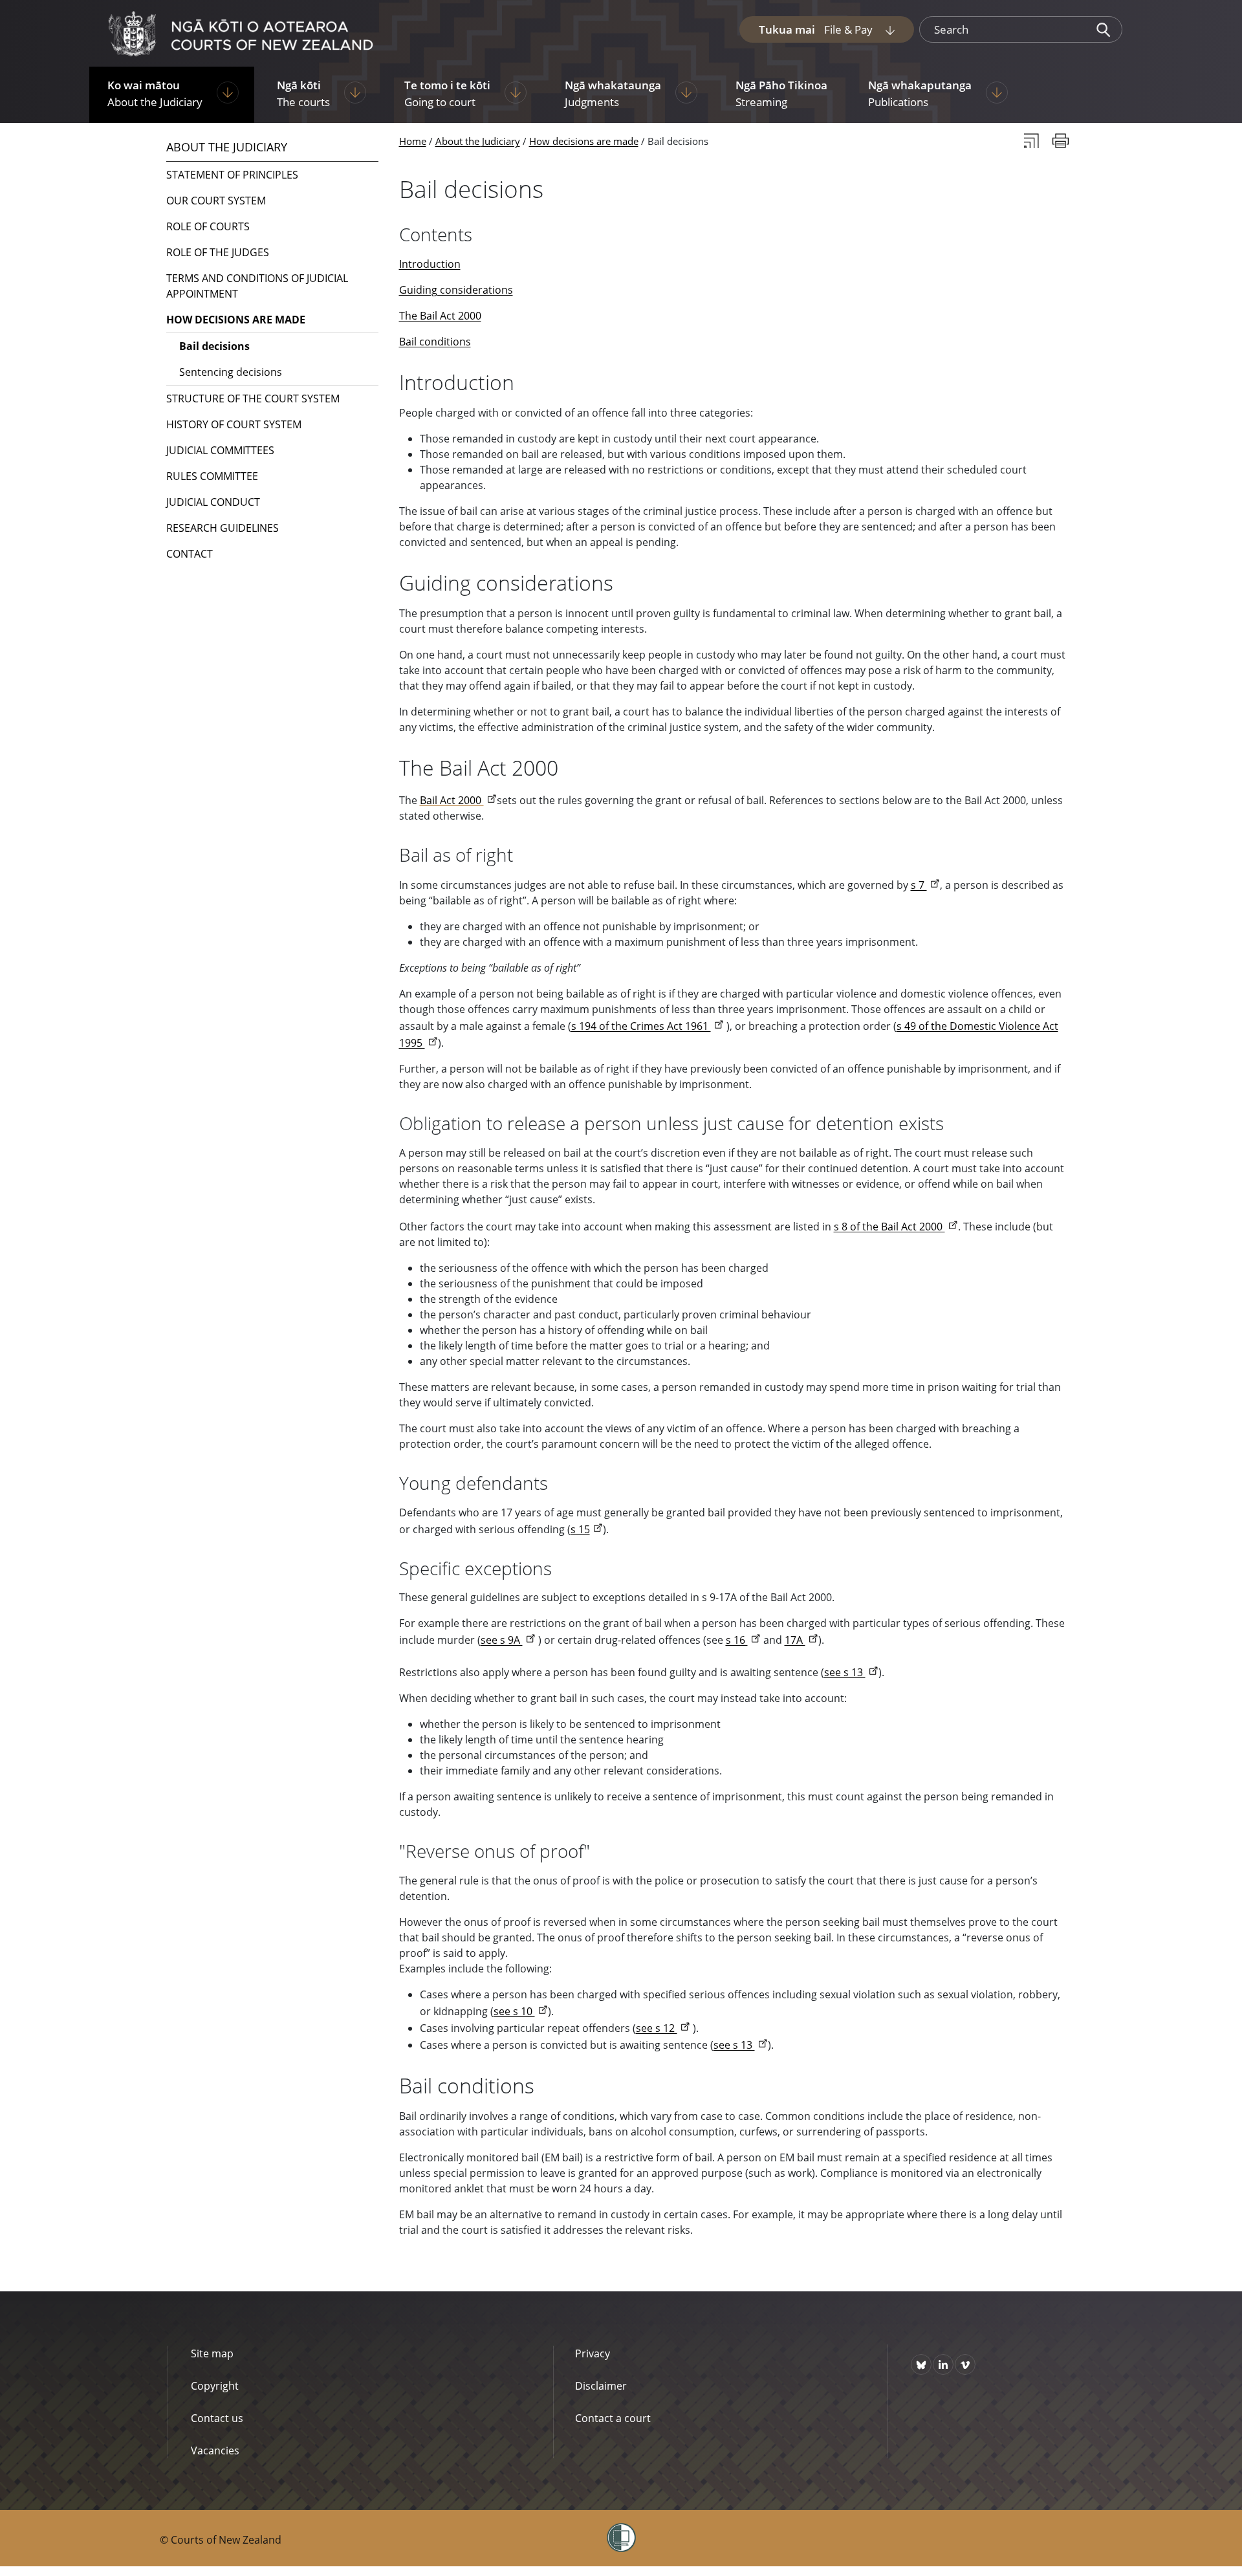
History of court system (234, 424)
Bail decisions (214, 346)
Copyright (215, 2386)
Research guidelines (223, 528)
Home (413, 141)
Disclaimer (601, 2386)
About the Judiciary (478, 141)
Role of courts (208, 226)
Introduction (430, 264)
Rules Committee (212, 476)
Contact (190, 554)
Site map (212, 2353)
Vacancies (215, 2450)
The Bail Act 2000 (440, 316)
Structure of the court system (253, 398)
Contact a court (613, 2418)
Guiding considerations (456, 290)
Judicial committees (220, 450)
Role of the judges (218, 252)
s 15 (580, 1529)
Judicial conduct (213, 502)
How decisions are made (584, 141)
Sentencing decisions (231, 372)
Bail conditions (435, 342)
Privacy (593, 2353)
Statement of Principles (232, 175)
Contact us (217, 2418)
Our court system (216, 201)
